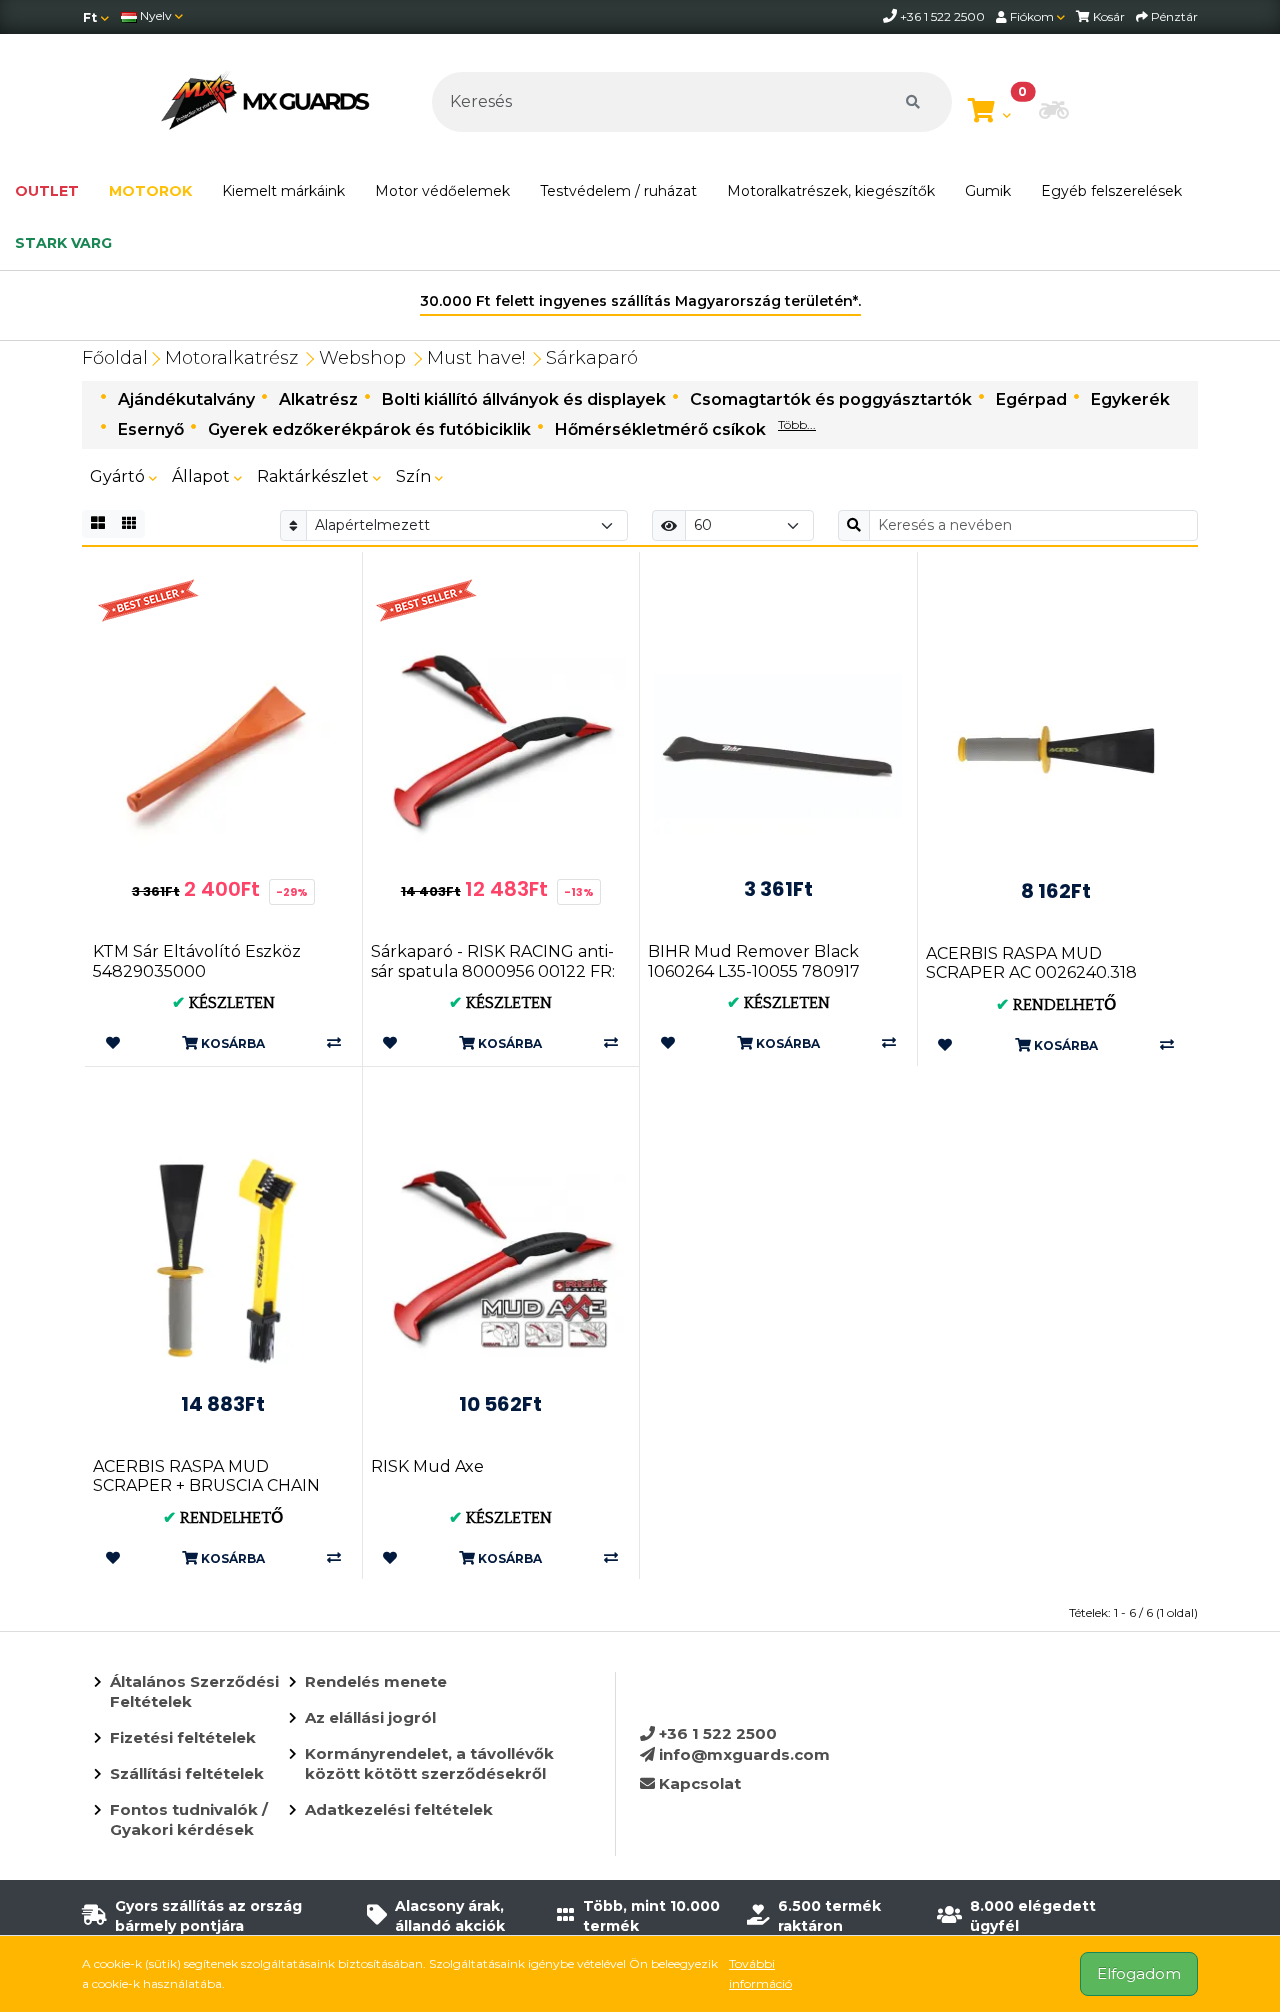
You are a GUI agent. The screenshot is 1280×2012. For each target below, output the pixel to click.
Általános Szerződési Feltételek (194, 1691)
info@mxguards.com (742, 1754)
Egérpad (1031, 399)
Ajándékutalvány (186, 399)
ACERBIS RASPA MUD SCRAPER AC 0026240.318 (1031, 963)
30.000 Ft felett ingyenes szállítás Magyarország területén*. (640, 301)
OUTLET (47, 191)
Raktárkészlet (315, 476)
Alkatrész (318, 399)
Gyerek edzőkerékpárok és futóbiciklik (369, 429)
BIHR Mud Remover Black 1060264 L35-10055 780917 (754, 961)
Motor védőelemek (442, 191)
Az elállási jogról (370, 1717)
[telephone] (891, 16)
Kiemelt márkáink (283, 191)
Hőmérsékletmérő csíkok (660, 429)
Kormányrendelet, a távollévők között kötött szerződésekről (429, 1763)
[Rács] (98, 524)
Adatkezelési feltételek (399, 1809)
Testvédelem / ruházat (618, 191)
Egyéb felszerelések (1111, 191)
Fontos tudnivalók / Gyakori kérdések (189, 1819)
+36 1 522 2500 (716, 1733)
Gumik (988, 191)
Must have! (476, 358)
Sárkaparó (592, 358)
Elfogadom (1139, 1973)
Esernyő (151, 429)
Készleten (223, 1003)
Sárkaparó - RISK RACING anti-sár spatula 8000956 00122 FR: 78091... (493, 970)
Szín (415, 476)
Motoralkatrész (231, 358)
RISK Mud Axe (427, 1466)
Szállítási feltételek (187, 1773)
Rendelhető (1056, 1005)
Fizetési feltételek (183, 1737)
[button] (1054, 112)
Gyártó (119, 476)
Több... (797, 424)
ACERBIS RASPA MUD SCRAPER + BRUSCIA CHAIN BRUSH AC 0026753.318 (206, 1485)
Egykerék (1130, 399)
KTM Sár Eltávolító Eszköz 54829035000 (197, 961)
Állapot (203, 476)
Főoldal (115, 358)
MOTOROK (150, 191)
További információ (760, 1973)
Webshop (362, 358)
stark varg (63, 243)
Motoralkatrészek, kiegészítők (831, 191)
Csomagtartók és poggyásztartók (831, 399)
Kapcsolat (698, 1783)
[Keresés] (913, 102)
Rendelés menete (376, 1681)
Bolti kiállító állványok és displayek (524, 399)
